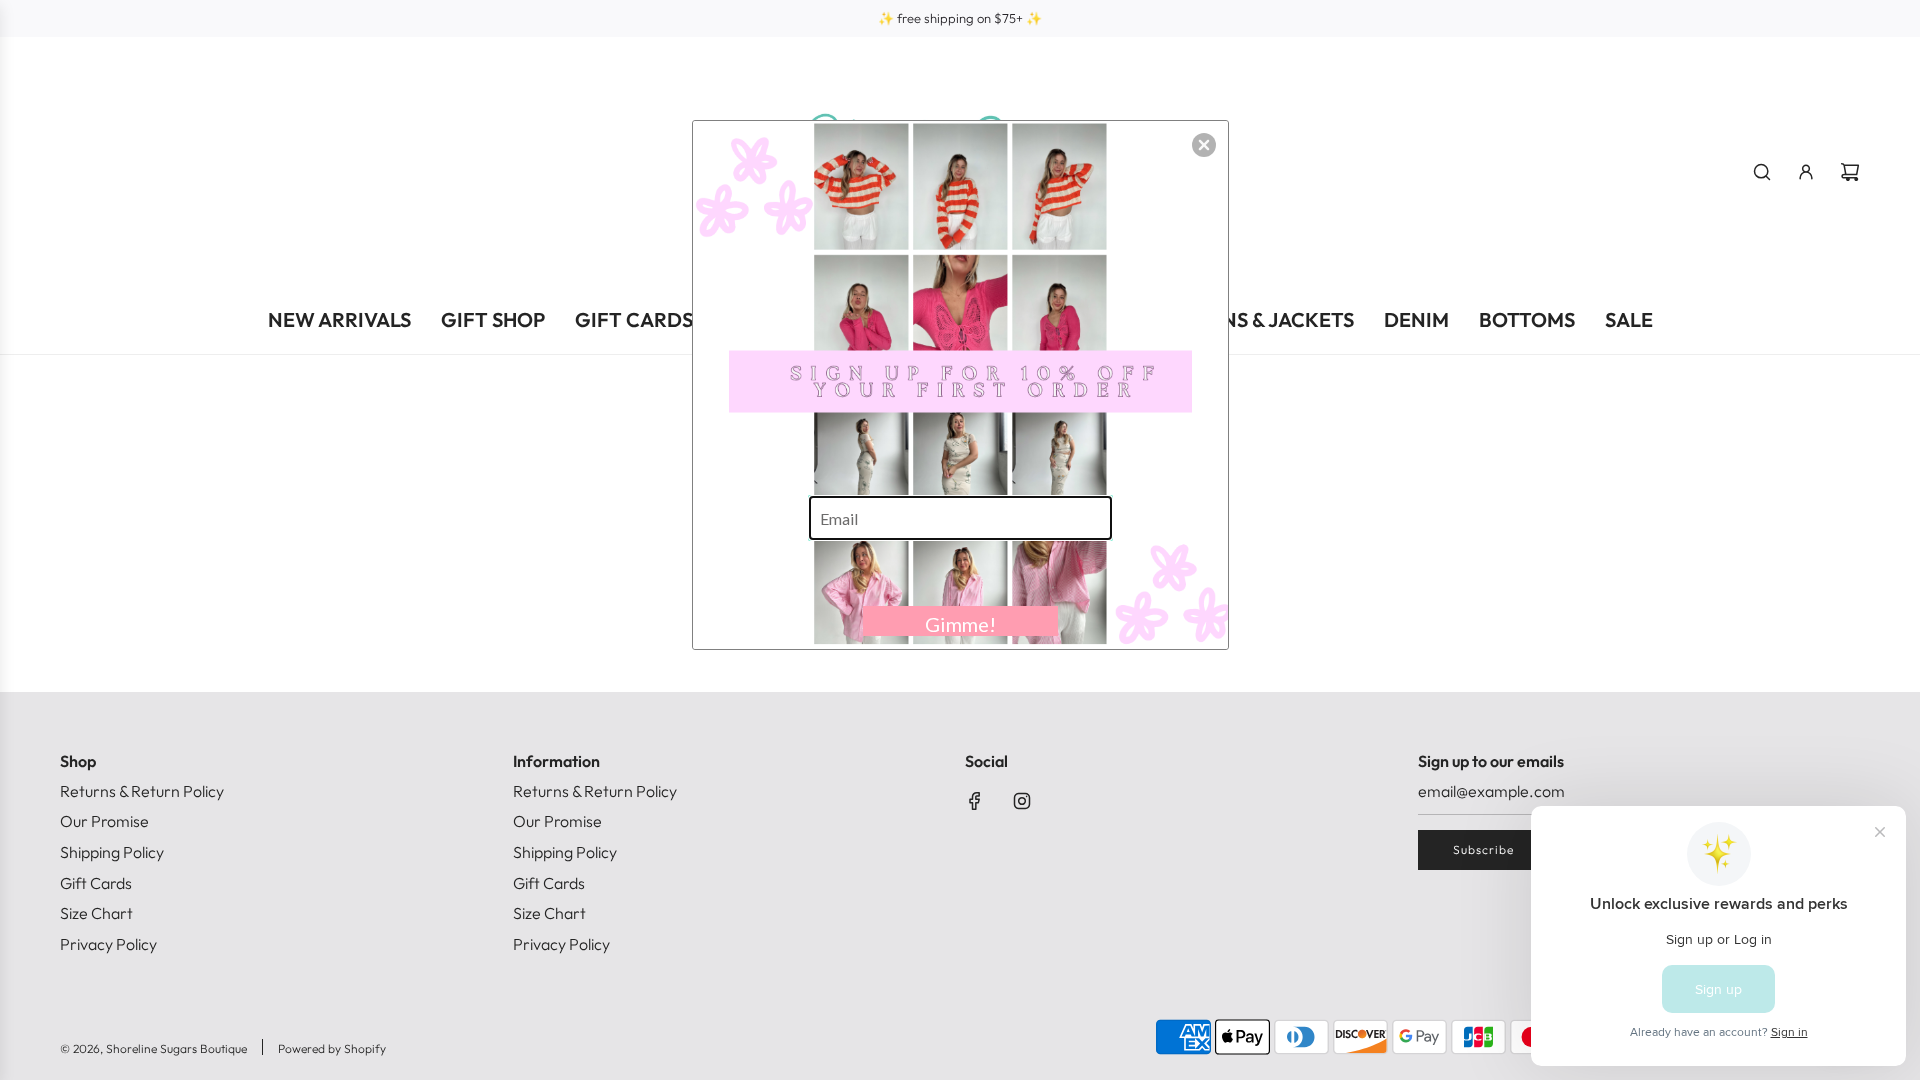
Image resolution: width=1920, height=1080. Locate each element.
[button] (1204, 145)
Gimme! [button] (960, 624)
